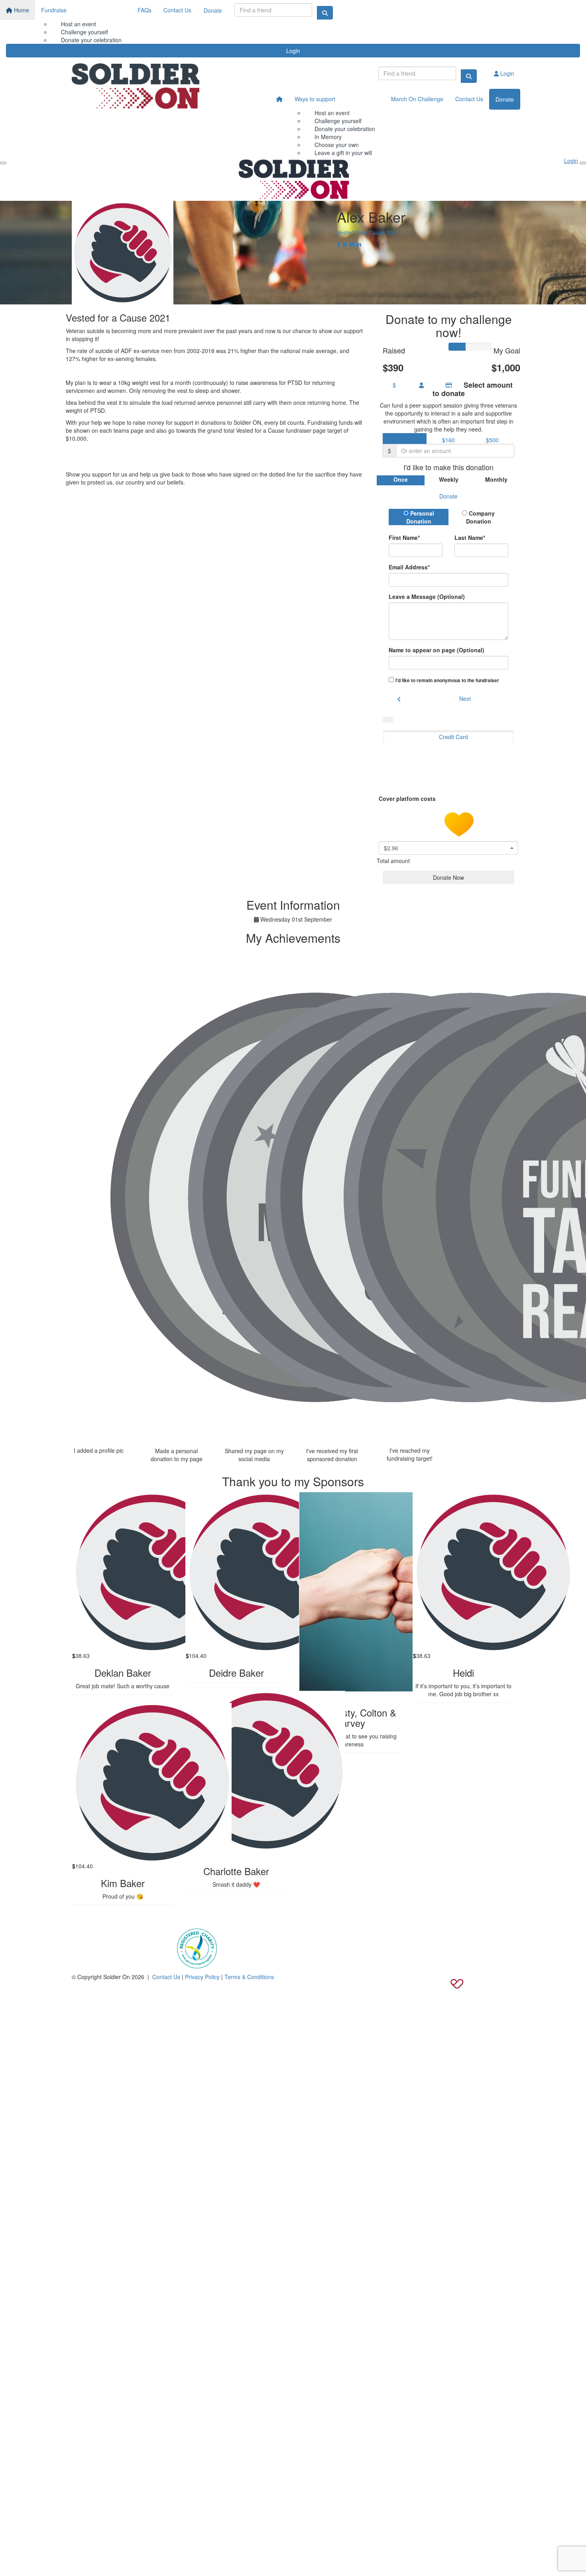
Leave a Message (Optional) (427, 596)
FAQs (145, 10)
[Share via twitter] (345, 244)
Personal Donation (420, 517)
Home (21, 10)
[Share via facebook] (339, 244)
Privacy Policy (202, 1977)
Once (401, 479)
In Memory (328, 137)
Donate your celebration (345, 129)
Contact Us (177, 10)
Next (465, 698)
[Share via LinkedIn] (359, 244)
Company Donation (481, 517)
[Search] (325, 13)
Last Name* (470, 538)
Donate (213, 10)
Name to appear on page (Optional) (437, 650)
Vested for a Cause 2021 (368, 232)
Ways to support (315, 99)
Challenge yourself (85, 32)
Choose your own (337, 145)
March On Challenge (417, 99)
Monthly (496, 479)
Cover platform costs (408, 798)
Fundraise (54, 10)
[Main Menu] (3, 163)
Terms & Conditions (249, 1977)
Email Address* (409, 567)
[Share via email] (352, 244)
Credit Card (453, 737)
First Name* (404, 538)
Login (293, 51)
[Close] (583, 163)
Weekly (449, 479)
